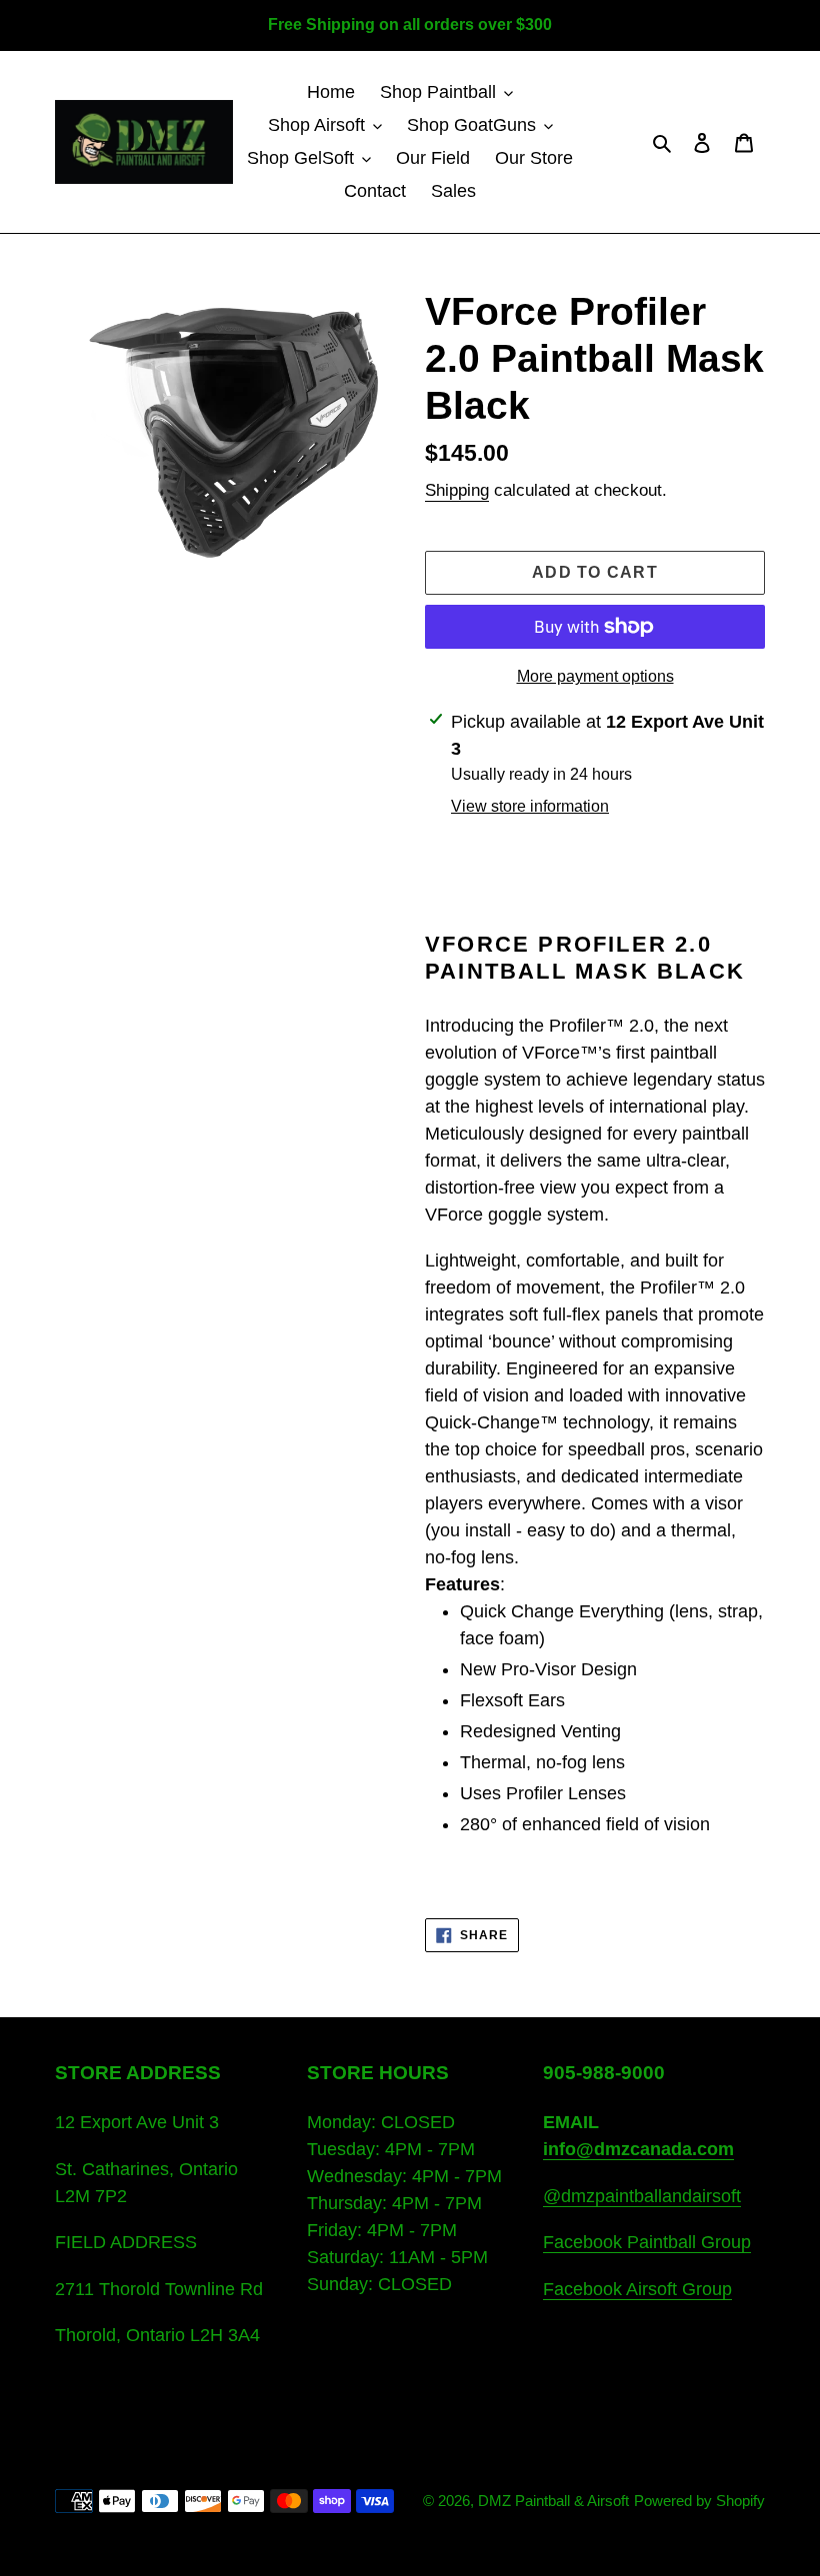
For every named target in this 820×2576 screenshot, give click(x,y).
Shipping (457, 490)
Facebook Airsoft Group (637, 2289)
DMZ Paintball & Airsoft (553, 2501)
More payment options (595, 676)
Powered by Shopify (699, 2501)
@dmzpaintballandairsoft (642, 2196)
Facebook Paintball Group (647, 2242)
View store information (530, 806)
